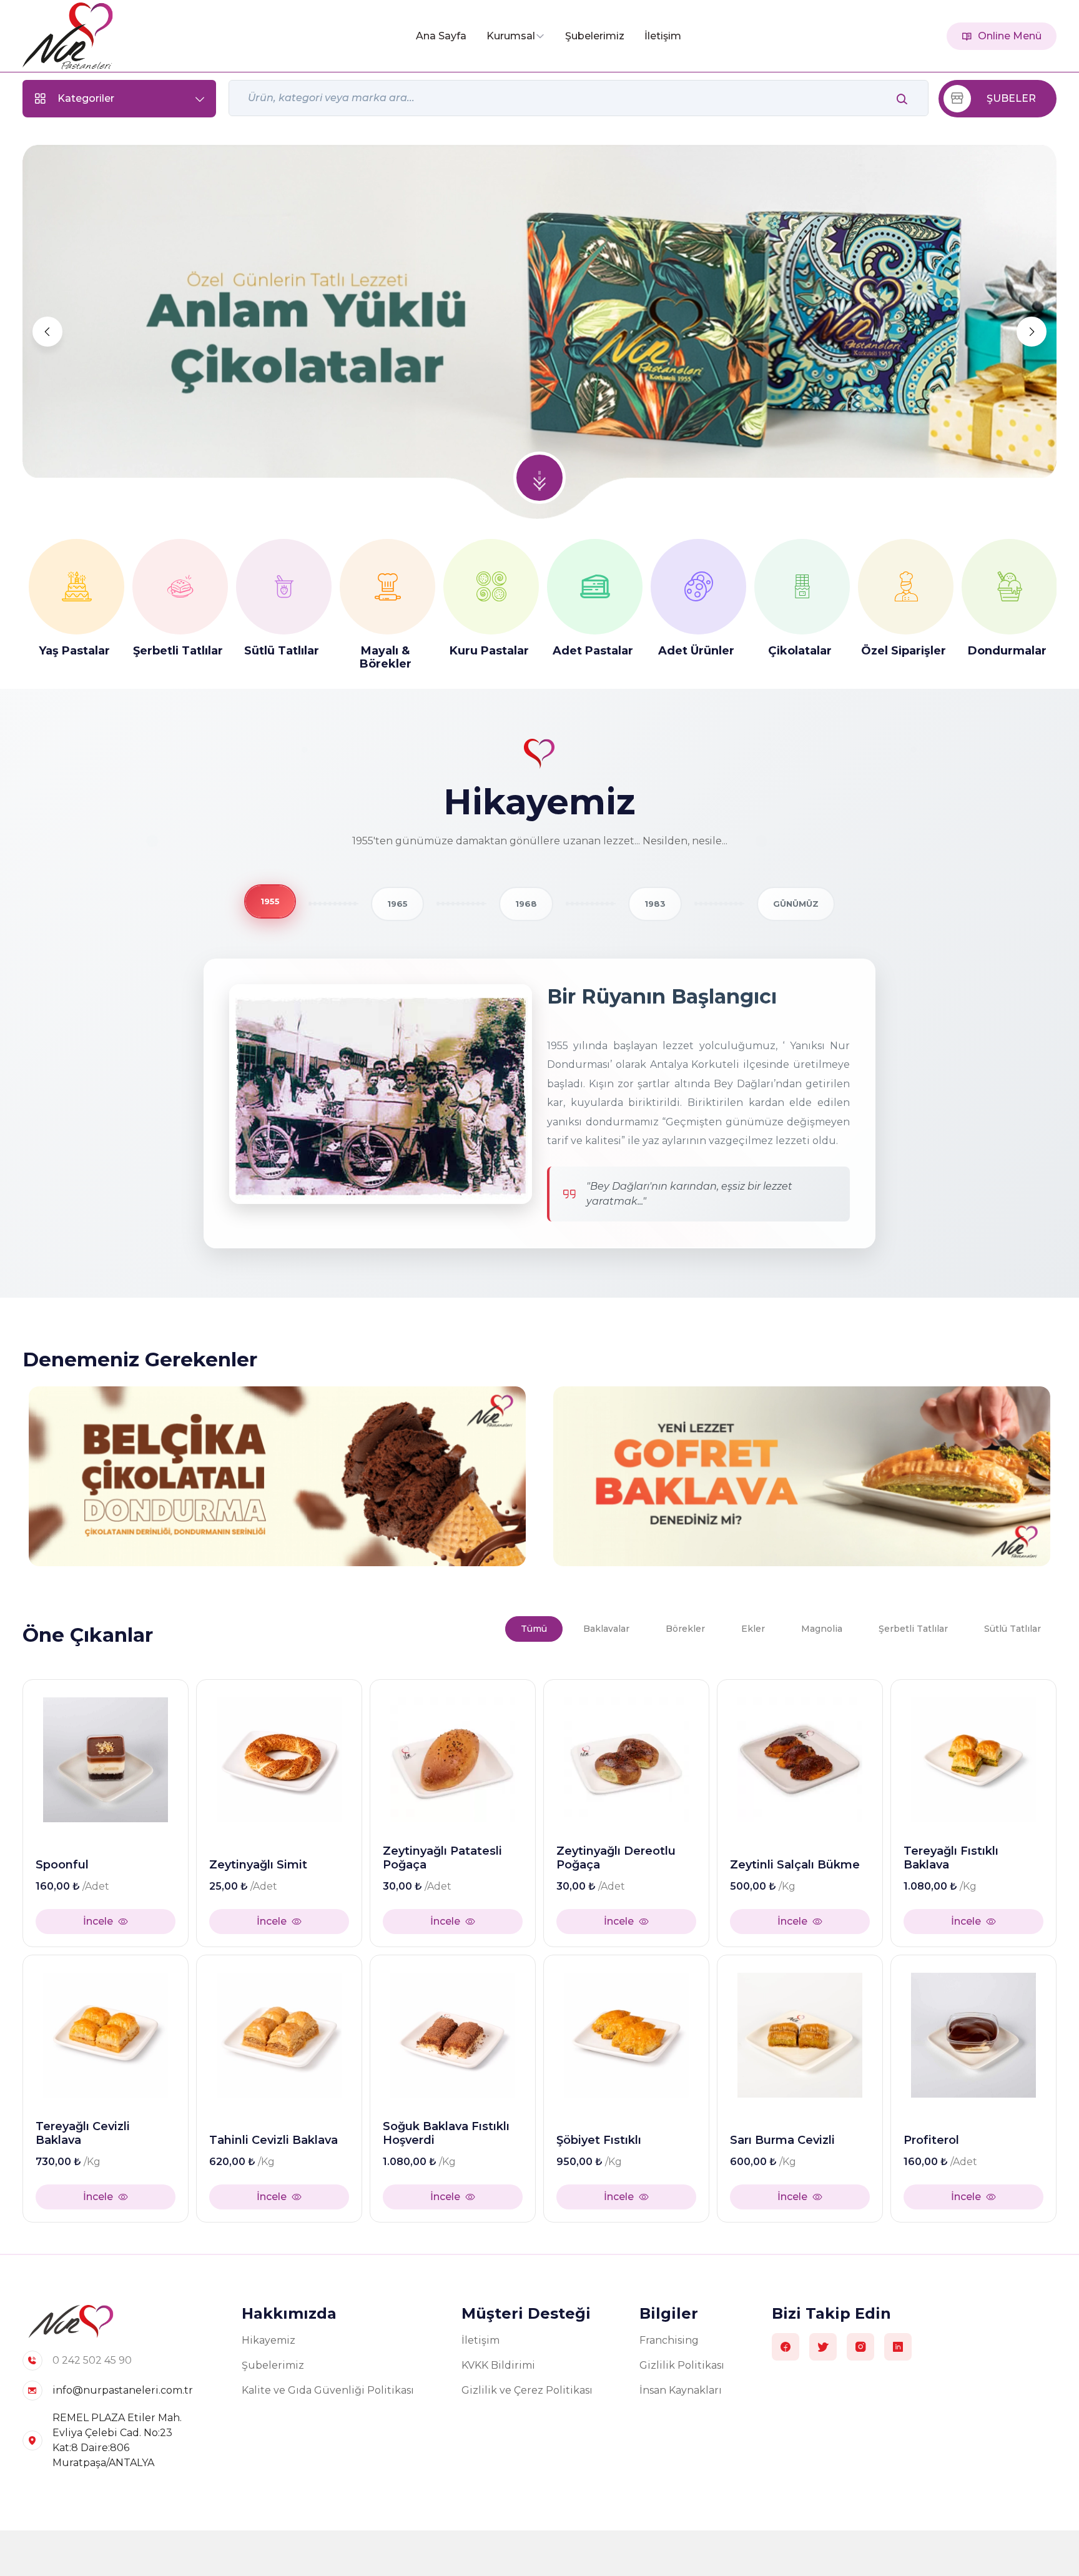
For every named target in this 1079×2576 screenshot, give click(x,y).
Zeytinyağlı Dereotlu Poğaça (616, 1858)
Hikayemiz (269, 2340)
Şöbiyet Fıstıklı (599, 2140)
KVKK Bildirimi (498, 2365)
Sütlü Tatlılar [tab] (1012, 1629)
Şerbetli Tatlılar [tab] (913, 1629)
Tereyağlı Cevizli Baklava (83, 2134)
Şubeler (1011, 98)
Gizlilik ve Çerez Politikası (527, 2390)
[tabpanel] (539, 1947)
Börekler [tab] (685, 1629)
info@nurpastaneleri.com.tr (123, 2390)
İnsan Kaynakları (681, 2390)
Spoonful (62, 1865)
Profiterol (931, 2140)
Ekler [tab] (753, 1629)
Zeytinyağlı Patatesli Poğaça (442, 1858)
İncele (98, 1921)
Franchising (669, 2340)
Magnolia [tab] (822, 1629)
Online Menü (1010, 36)
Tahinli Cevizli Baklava (273, 2140)
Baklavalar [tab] (606, 1629)
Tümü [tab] (534, 1629)
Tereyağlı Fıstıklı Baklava (951, 1858)
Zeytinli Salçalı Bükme (795, 1865)
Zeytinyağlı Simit (258, 1865)
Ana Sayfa (441, 36)
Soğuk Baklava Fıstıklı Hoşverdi (446, 2134)
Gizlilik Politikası (682, 2365)
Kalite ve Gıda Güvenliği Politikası (328, 2390)
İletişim (663, 36)
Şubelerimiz (595, 36)
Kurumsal (511, 36)
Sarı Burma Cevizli (782, 2140)
